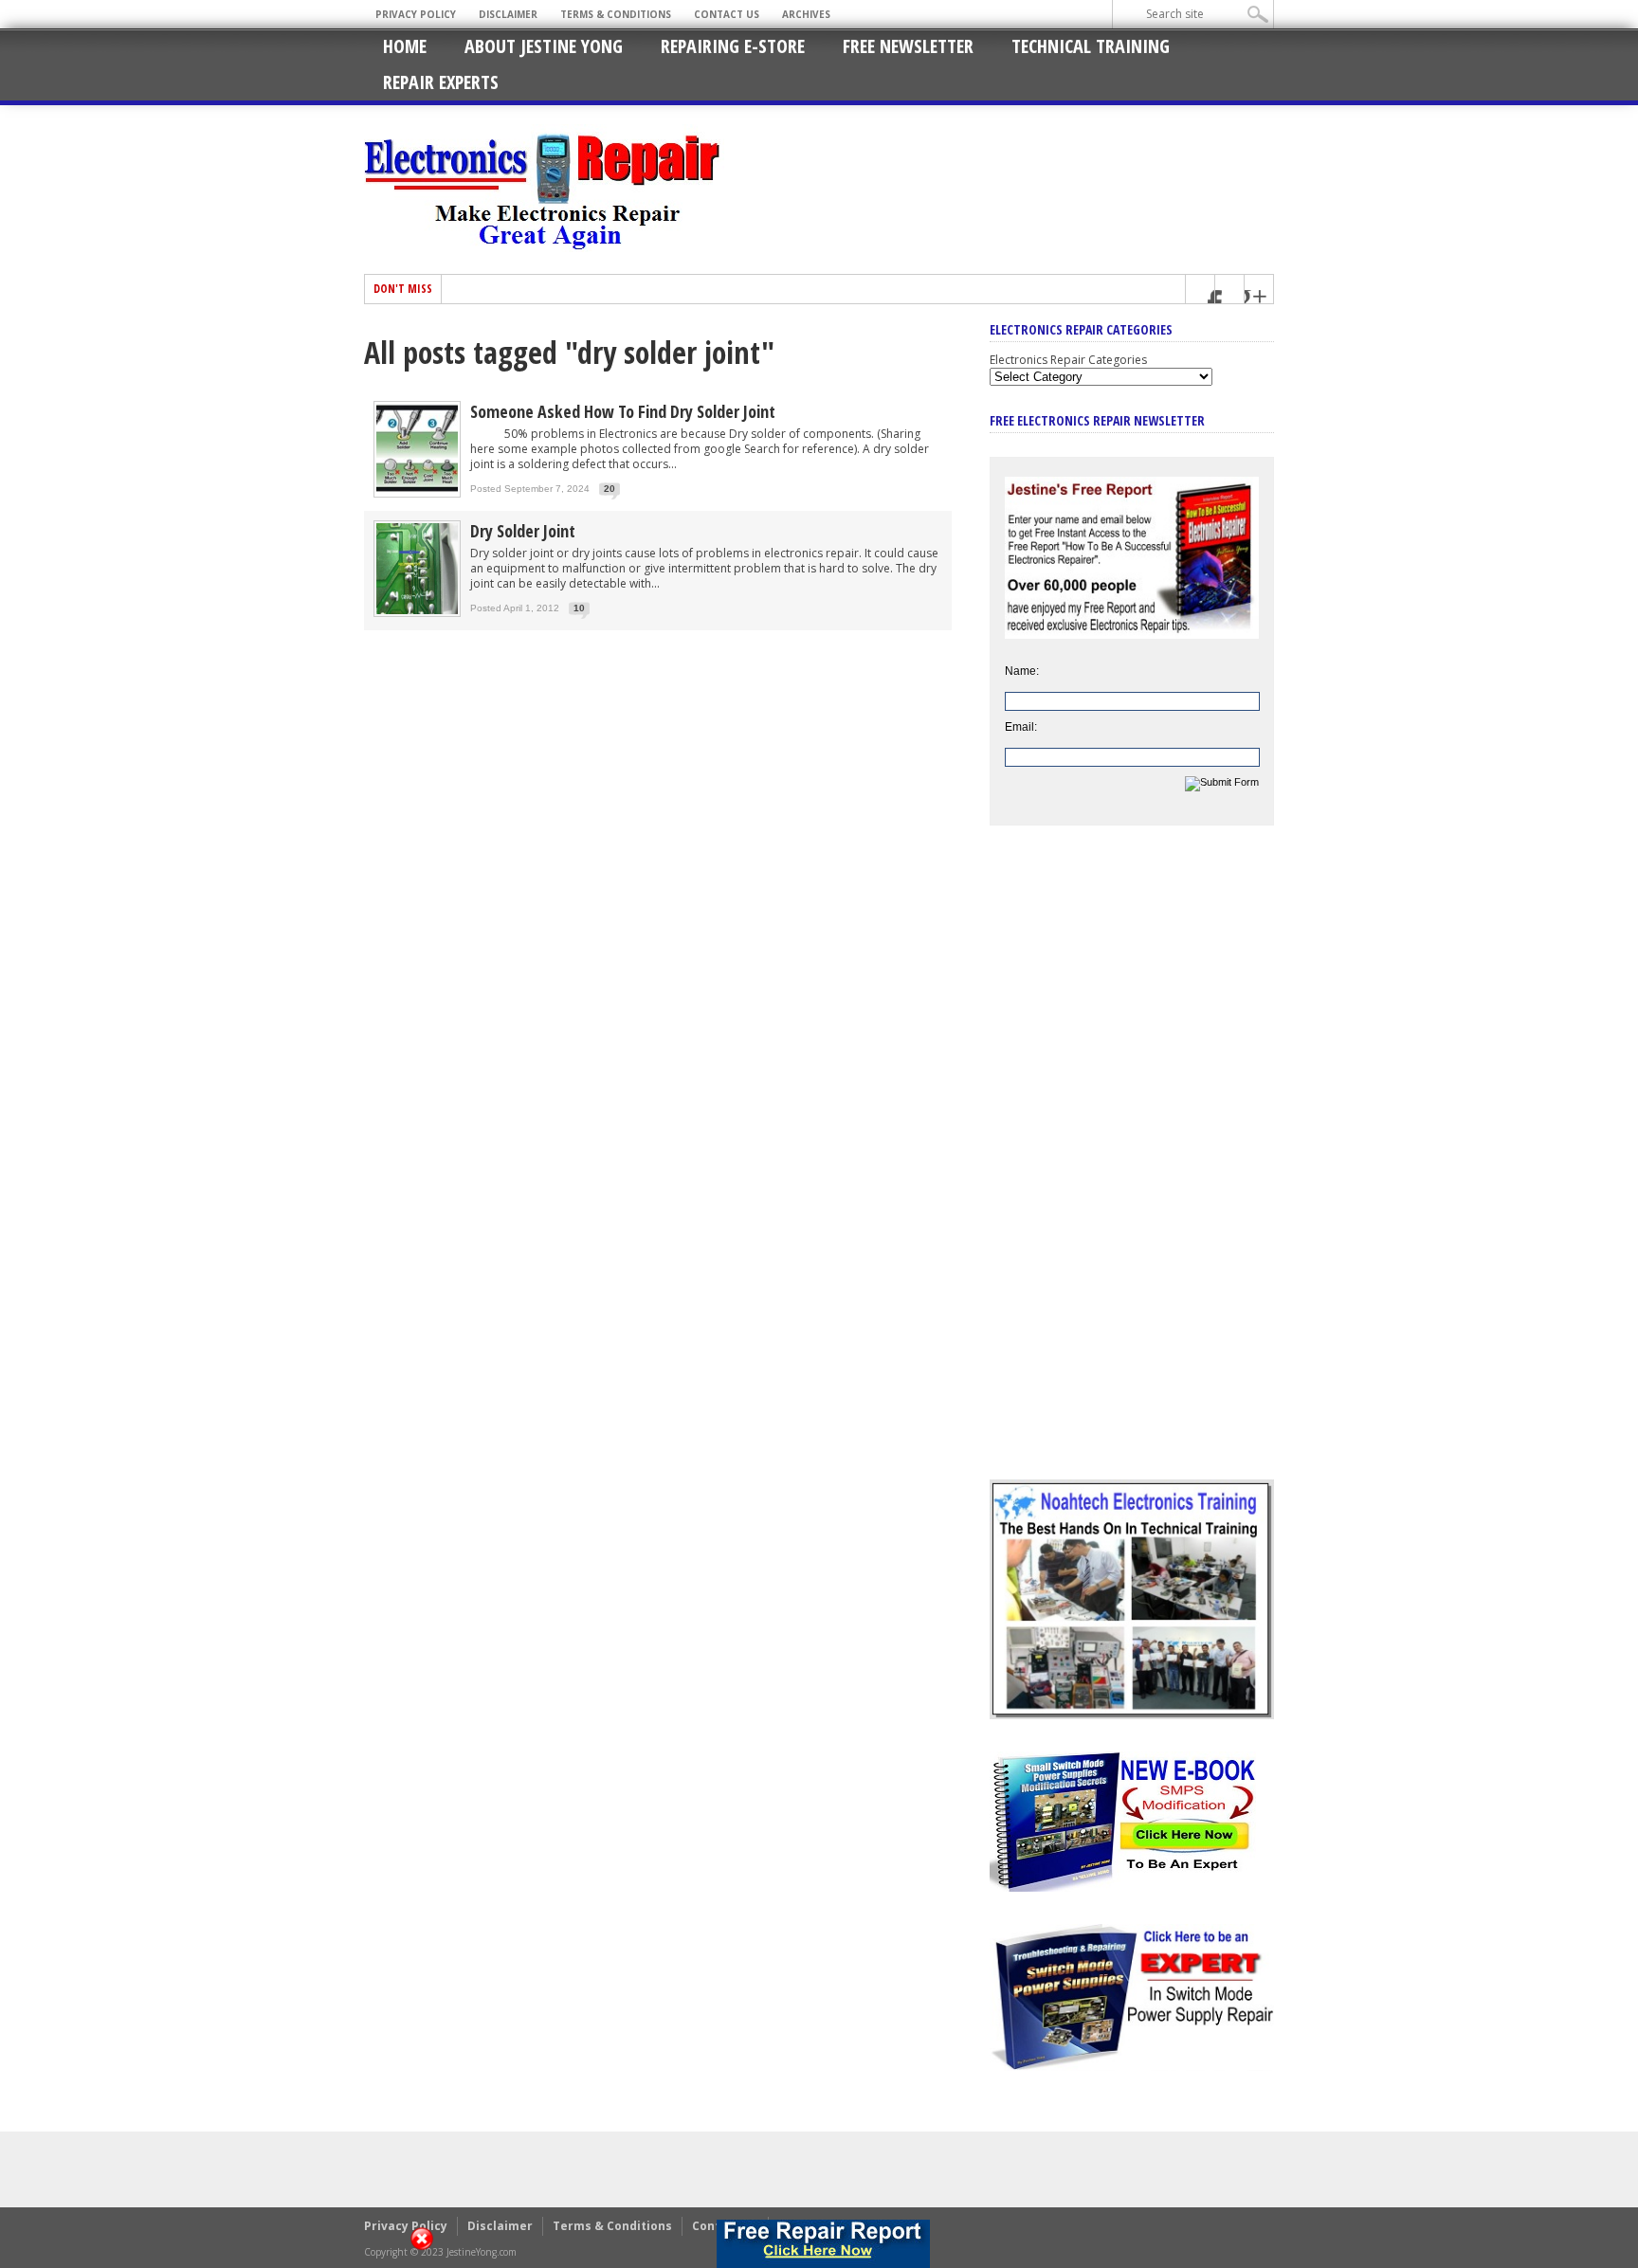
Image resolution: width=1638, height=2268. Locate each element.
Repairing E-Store (733, 46)
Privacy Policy (416, 14)
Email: (1021, 727)
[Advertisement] (1132, 1167)
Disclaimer (508, 14)
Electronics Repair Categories (1068, 360)
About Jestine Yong (544, 46)
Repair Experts (441, 82)
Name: (1022, 671)
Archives (806, 14)
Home (405, 46)
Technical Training (1091, 46)
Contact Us (727, 14)
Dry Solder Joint (523, 531)
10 (579, 608)
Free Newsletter (908, 46)
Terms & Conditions (616, 14)
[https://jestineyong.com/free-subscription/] (823, 2244)
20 (610, 489)
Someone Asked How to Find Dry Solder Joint (623, 411)
